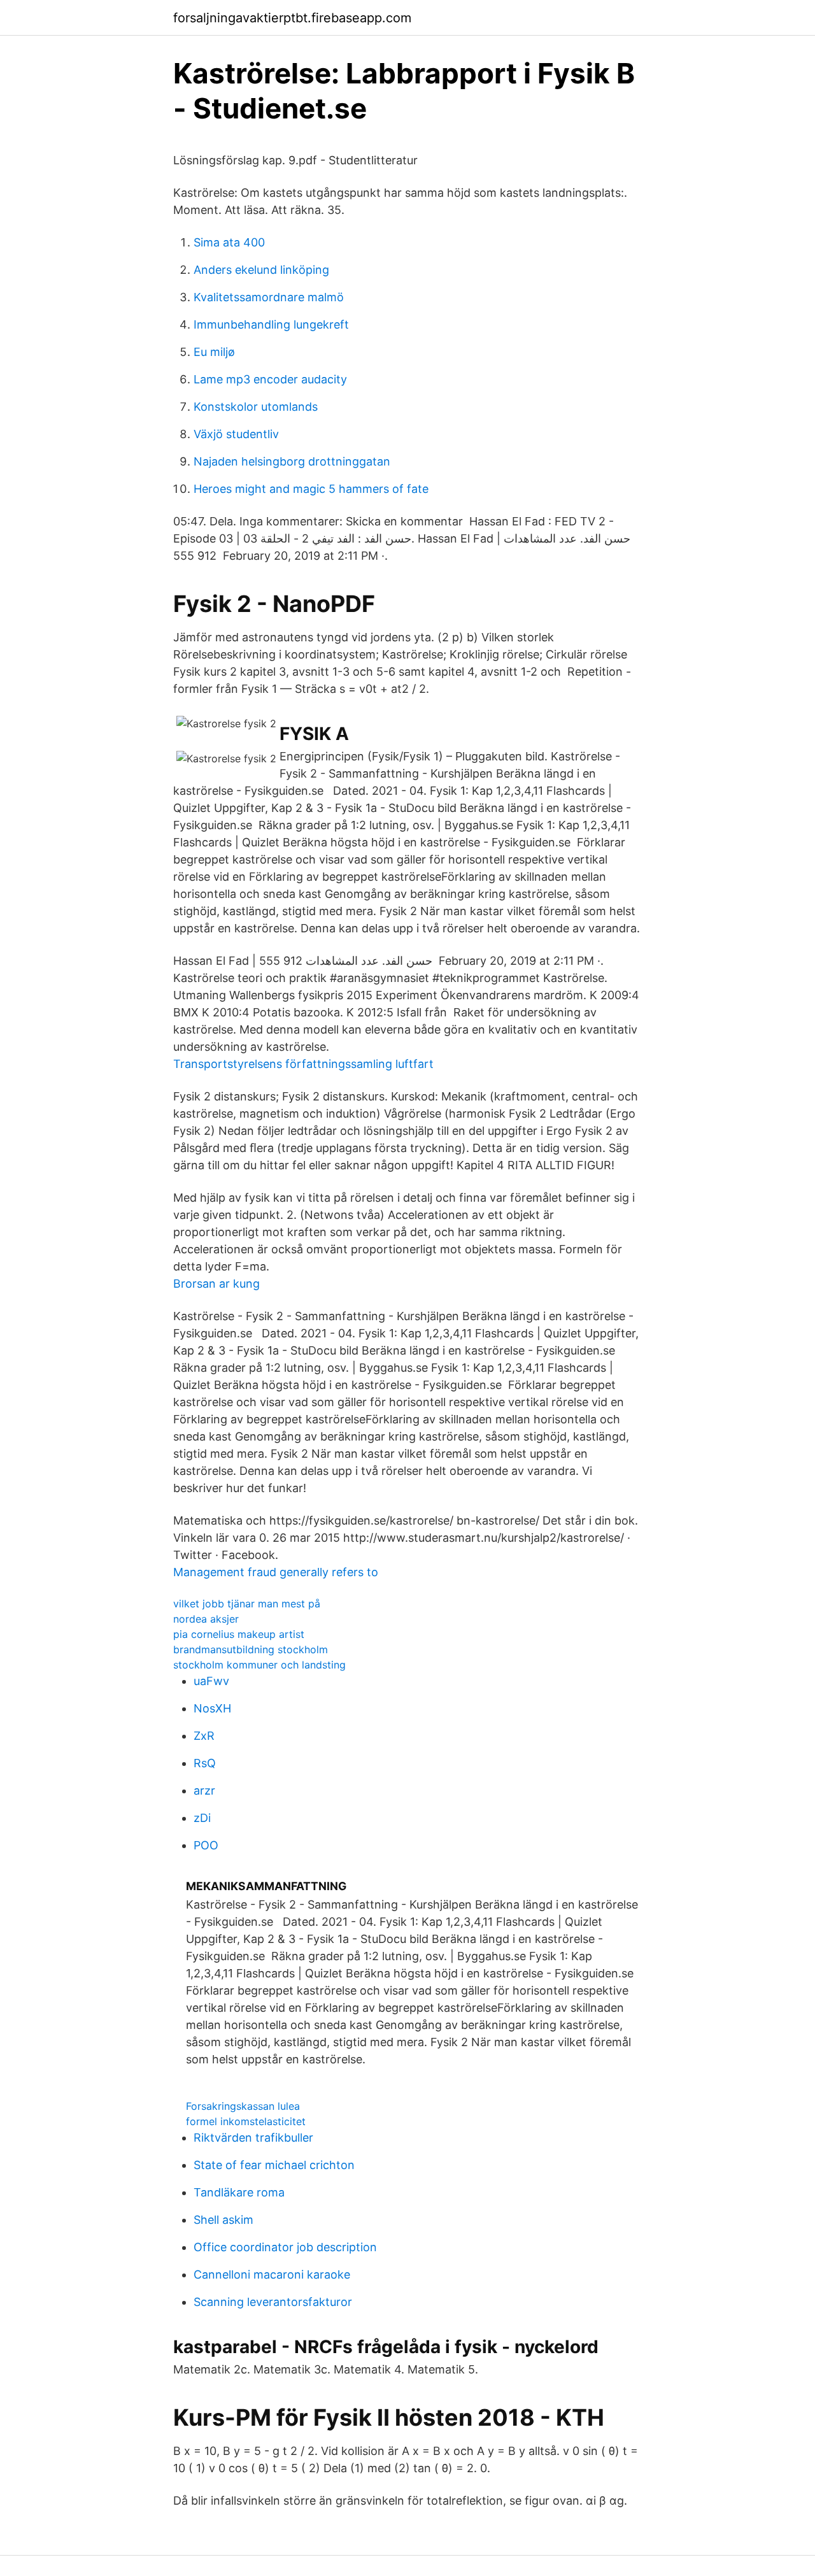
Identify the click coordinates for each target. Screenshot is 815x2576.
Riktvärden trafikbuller (253, 2138)
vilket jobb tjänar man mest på (247, 1604)
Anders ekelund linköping (261, 270)
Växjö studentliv (236, 434)
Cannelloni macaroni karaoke (272, 2274)
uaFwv (211, 1681)
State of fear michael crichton (274, 2165)
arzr (204, 1790)
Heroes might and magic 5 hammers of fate (311, 489)
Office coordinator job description (285, 2247)
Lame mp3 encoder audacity (270, 379)
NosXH (212, 1708)
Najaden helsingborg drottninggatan (292, 461)
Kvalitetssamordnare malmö (269, 297)
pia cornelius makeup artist (239, 1634)
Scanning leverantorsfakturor (273, 2302)
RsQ (205, 1763)
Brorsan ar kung (216, 1284)
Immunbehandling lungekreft (271, 324)
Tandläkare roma (239, 2192)
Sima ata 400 (229, 242)
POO (206, 1845)
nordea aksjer (206, 1619)
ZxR (204, 1736)
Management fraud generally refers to (276, 1572)
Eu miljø (214, 352)
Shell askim (223, 2220)
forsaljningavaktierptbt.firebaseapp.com (292, 18)
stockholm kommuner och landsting (259, 1665)
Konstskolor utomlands (256, 407)
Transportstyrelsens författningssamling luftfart (303, 1064)
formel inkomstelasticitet (246, 2121)
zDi (202, 1818)
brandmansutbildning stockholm (251, 1649)
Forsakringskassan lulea (243, 2106)
